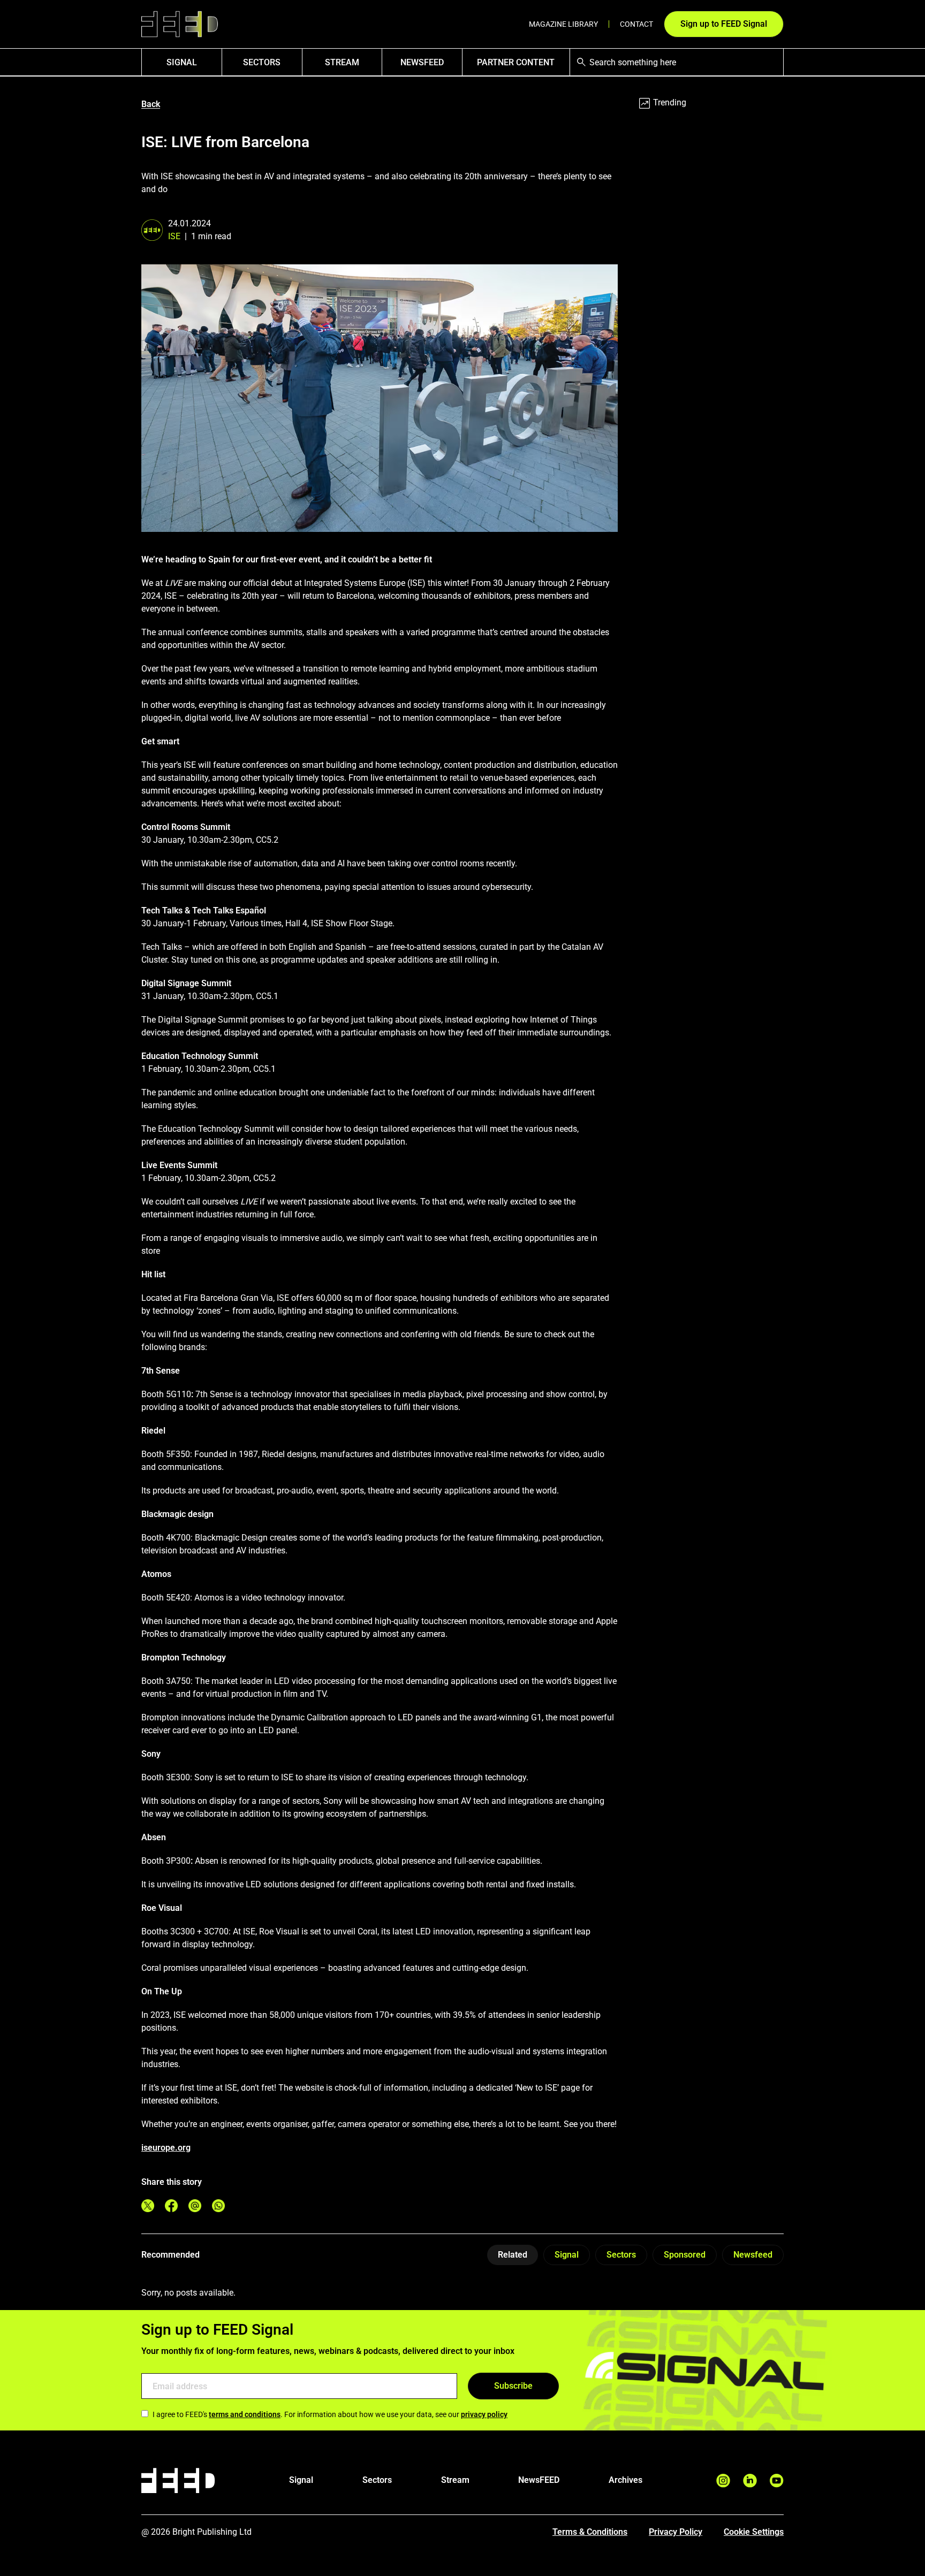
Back (151, 104)
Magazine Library (563, 24)
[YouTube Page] (777, 2480)
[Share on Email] (195, 2206)
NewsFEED (422, 62)
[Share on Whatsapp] (218, 2206)
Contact (636, 24)
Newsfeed (753, 2255)
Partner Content (516, 62)
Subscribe (513, 2386)
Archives (625, 2480)
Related (513, 2255)
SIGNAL (182, 62)
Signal (567, 2255)
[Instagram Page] (723, 2480)
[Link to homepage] (180, 24)
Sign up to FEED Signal (724, 24)
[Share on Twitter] (148, 2206)
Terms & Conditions (590, 2532)
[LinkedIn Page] (750, 2480)
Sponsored (685, 2255)
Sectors (262, 62)
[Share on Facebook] (171, 2206)
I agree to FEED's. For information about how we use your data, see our (330, 2414)
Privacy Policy (676, 2532)
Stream (342, 62)
